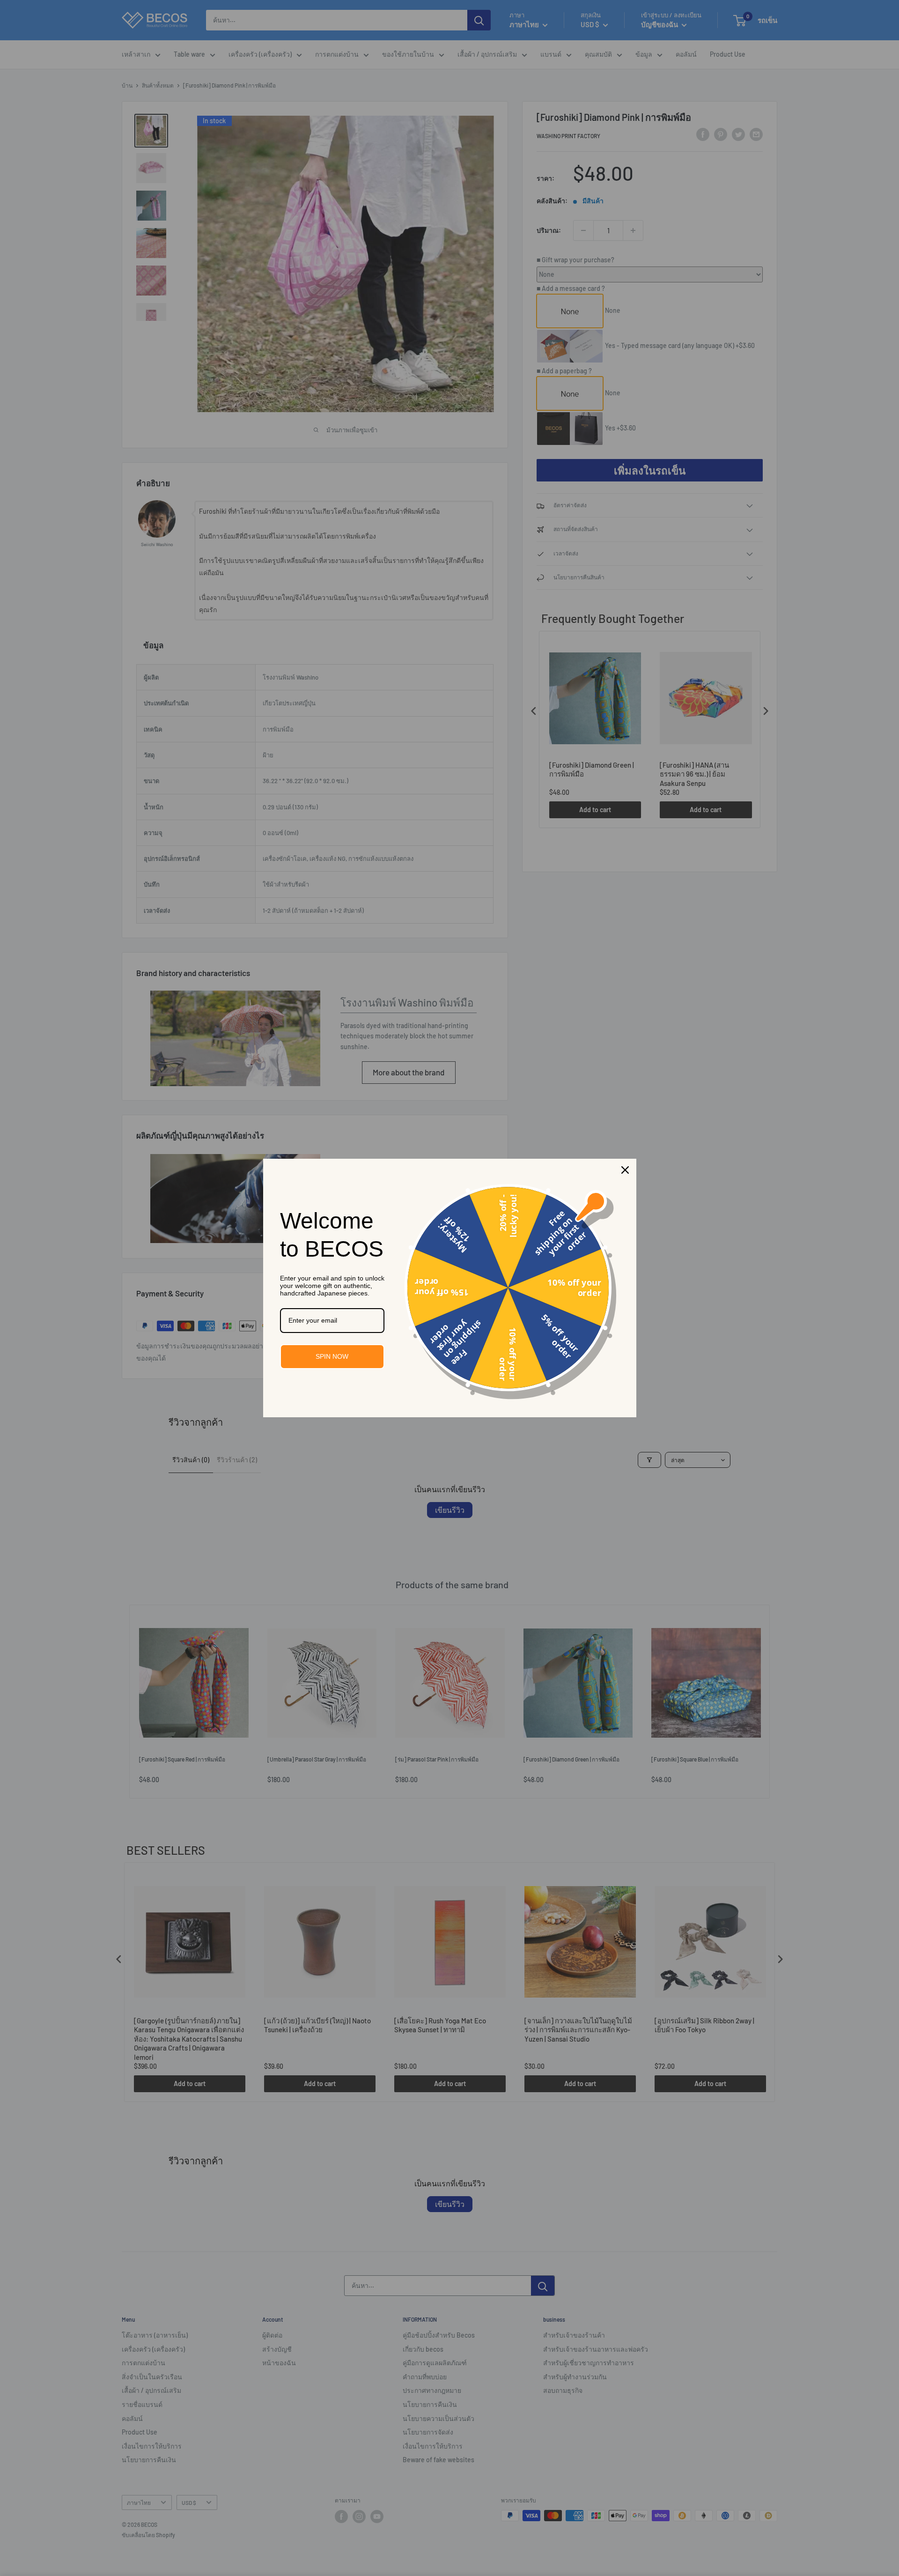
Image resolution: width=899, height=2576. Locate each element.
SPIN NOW (332, 1356)
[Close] (625, 1170)
